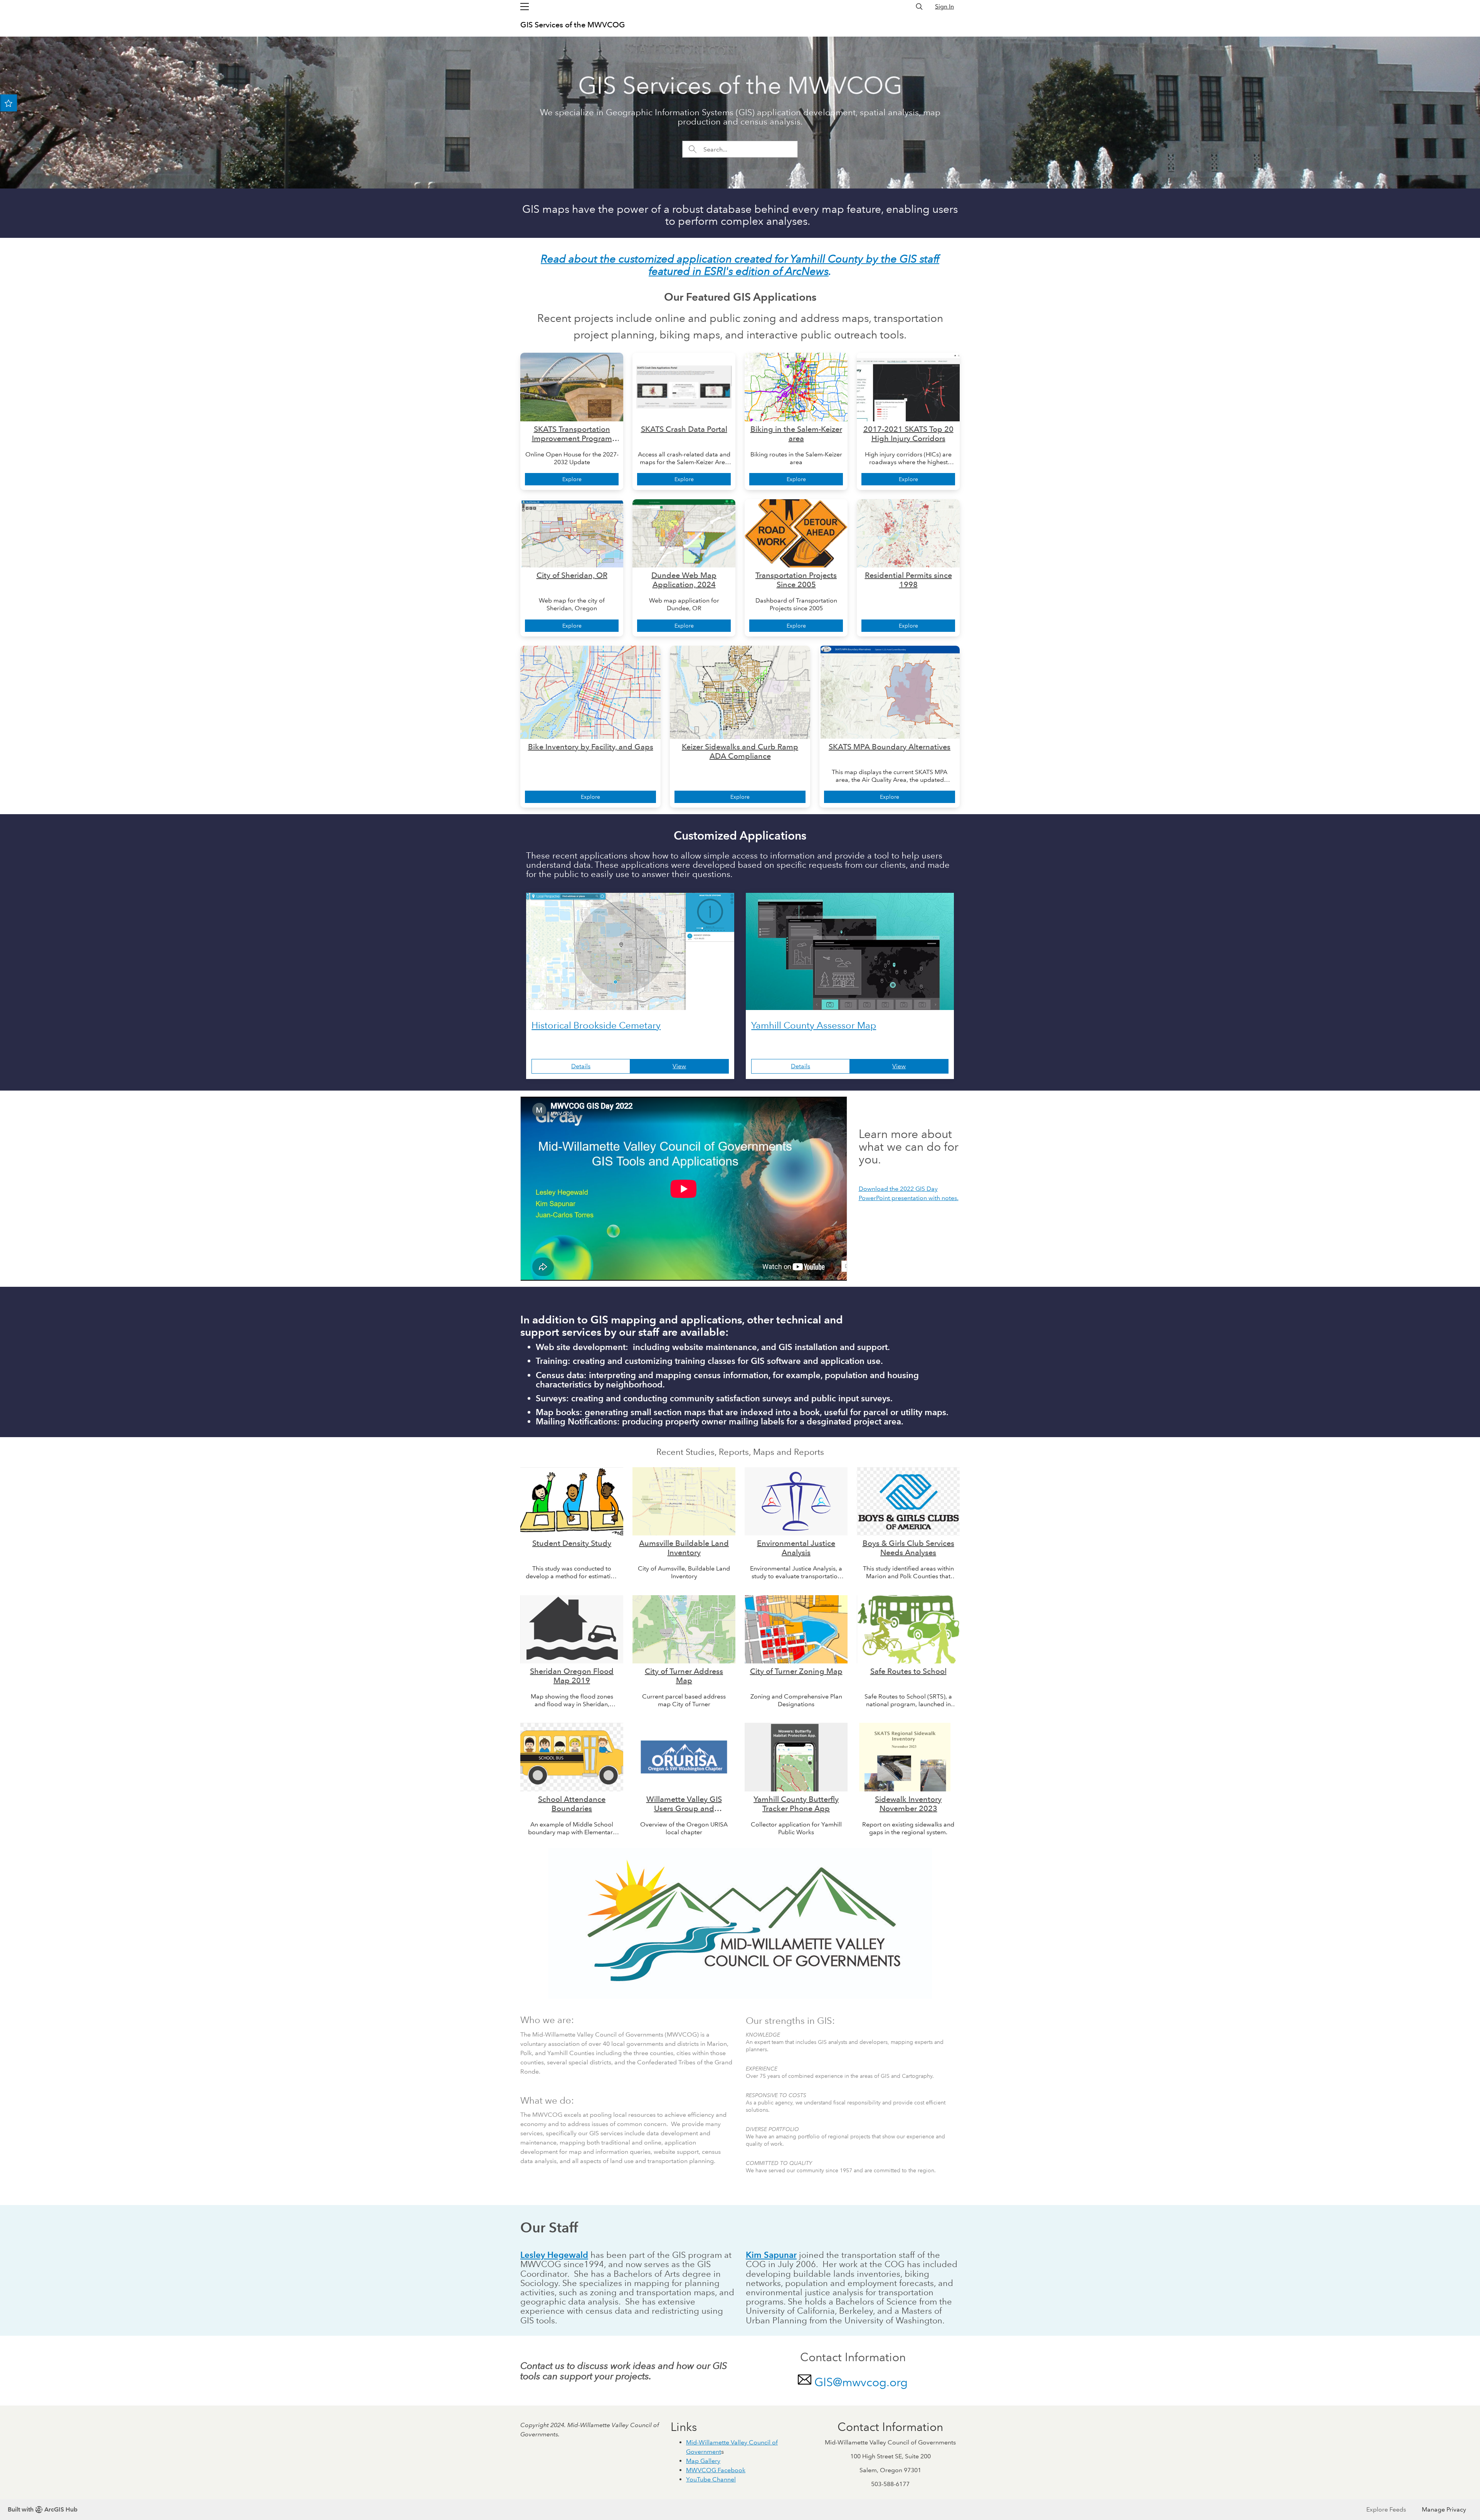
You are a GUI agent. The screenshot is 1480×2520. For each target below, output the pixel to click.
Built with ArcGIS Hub (43, 2509)
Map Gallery (703, 2461)
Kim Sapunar (771, 2255)
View (679, 1066)
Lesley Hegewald (554, 2255)
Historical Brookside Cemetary (596, 1025)
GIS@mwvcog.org (861, 2382)
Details (581, 1066)
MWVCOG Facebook (716, 2470)
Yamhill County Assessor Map (814, 1025)
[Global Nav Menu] (525, 7)
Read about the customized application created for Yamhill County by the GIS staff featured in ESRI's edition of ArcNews (740, 265)
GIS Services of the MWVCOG (573, 25)
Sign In (944, 6)
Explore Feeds (1386, 2509)
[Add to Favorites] (8, 103)
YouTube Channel (711, 2479)
